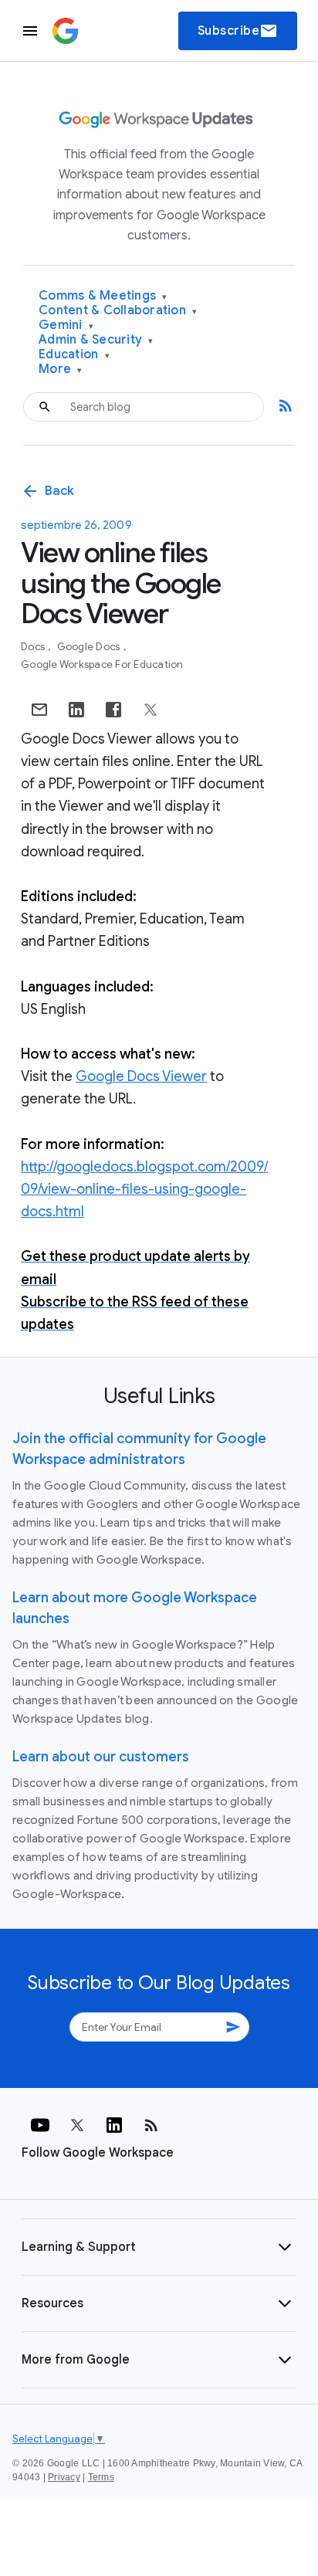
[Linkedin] (114, 2125)
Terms (101, 2477)
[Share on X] (151, 710)
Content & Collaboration (118, 311)
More (61, 369)
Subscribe (238, 31)
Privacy (64, 2477)
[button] (159, 2247)
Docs (34, 647)
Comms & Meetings (103, 296)
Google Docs (90, 647)
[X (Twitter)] (77, 2125)
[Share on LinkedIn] (76, 710)
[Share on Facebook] (113, 710)
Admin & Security (96, 340)
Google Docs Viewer (141, 1076)
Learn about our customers (101, 1757)
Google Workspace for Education (102, 664)
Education (74, 355)
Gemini (66, 325)
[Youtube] (40, 2125)
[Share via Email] (39, 710)
